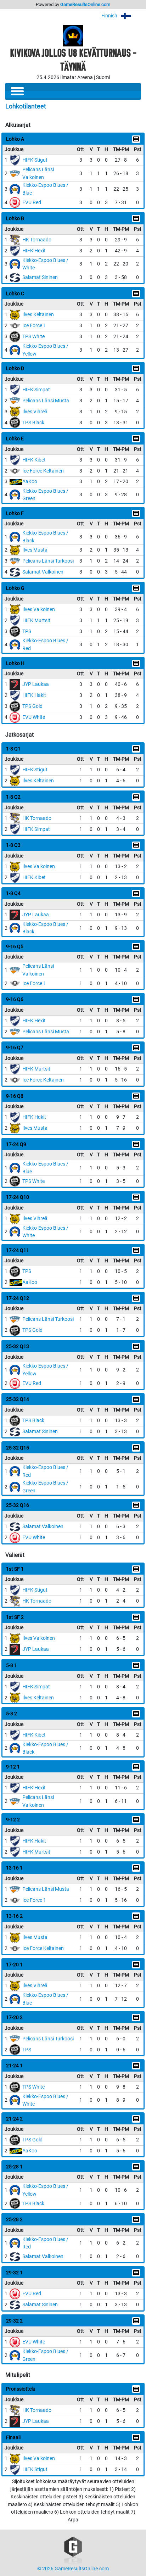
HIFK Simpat (36, 390)
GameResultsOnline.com (85, 4)
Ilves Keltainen (38, 315)
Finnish (110, 16)
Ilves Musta (35, 550)
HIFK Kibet (34, 460)
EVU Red (32, 203)
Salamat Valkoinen (43, 572)
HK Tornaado (37, 240)
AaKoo (30, 482)
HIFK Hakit (34, 695)
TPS (27, 632)
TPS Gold (32, 706)
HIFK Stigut (35, 160)
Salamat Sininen (40, 277)
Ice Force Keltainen (43, 471)
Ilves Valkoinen (39, 610)
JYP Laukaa (36, 684)
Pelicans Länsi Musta (46, 401)
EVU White (34, 717)
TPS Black (33, 423)
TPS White (33, 337)
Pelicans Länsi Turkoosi (48, 561)
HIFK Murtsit (36, 621)
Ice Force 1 (34, 326)
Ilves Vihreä (35, 412)
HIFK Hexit (34, 251)
